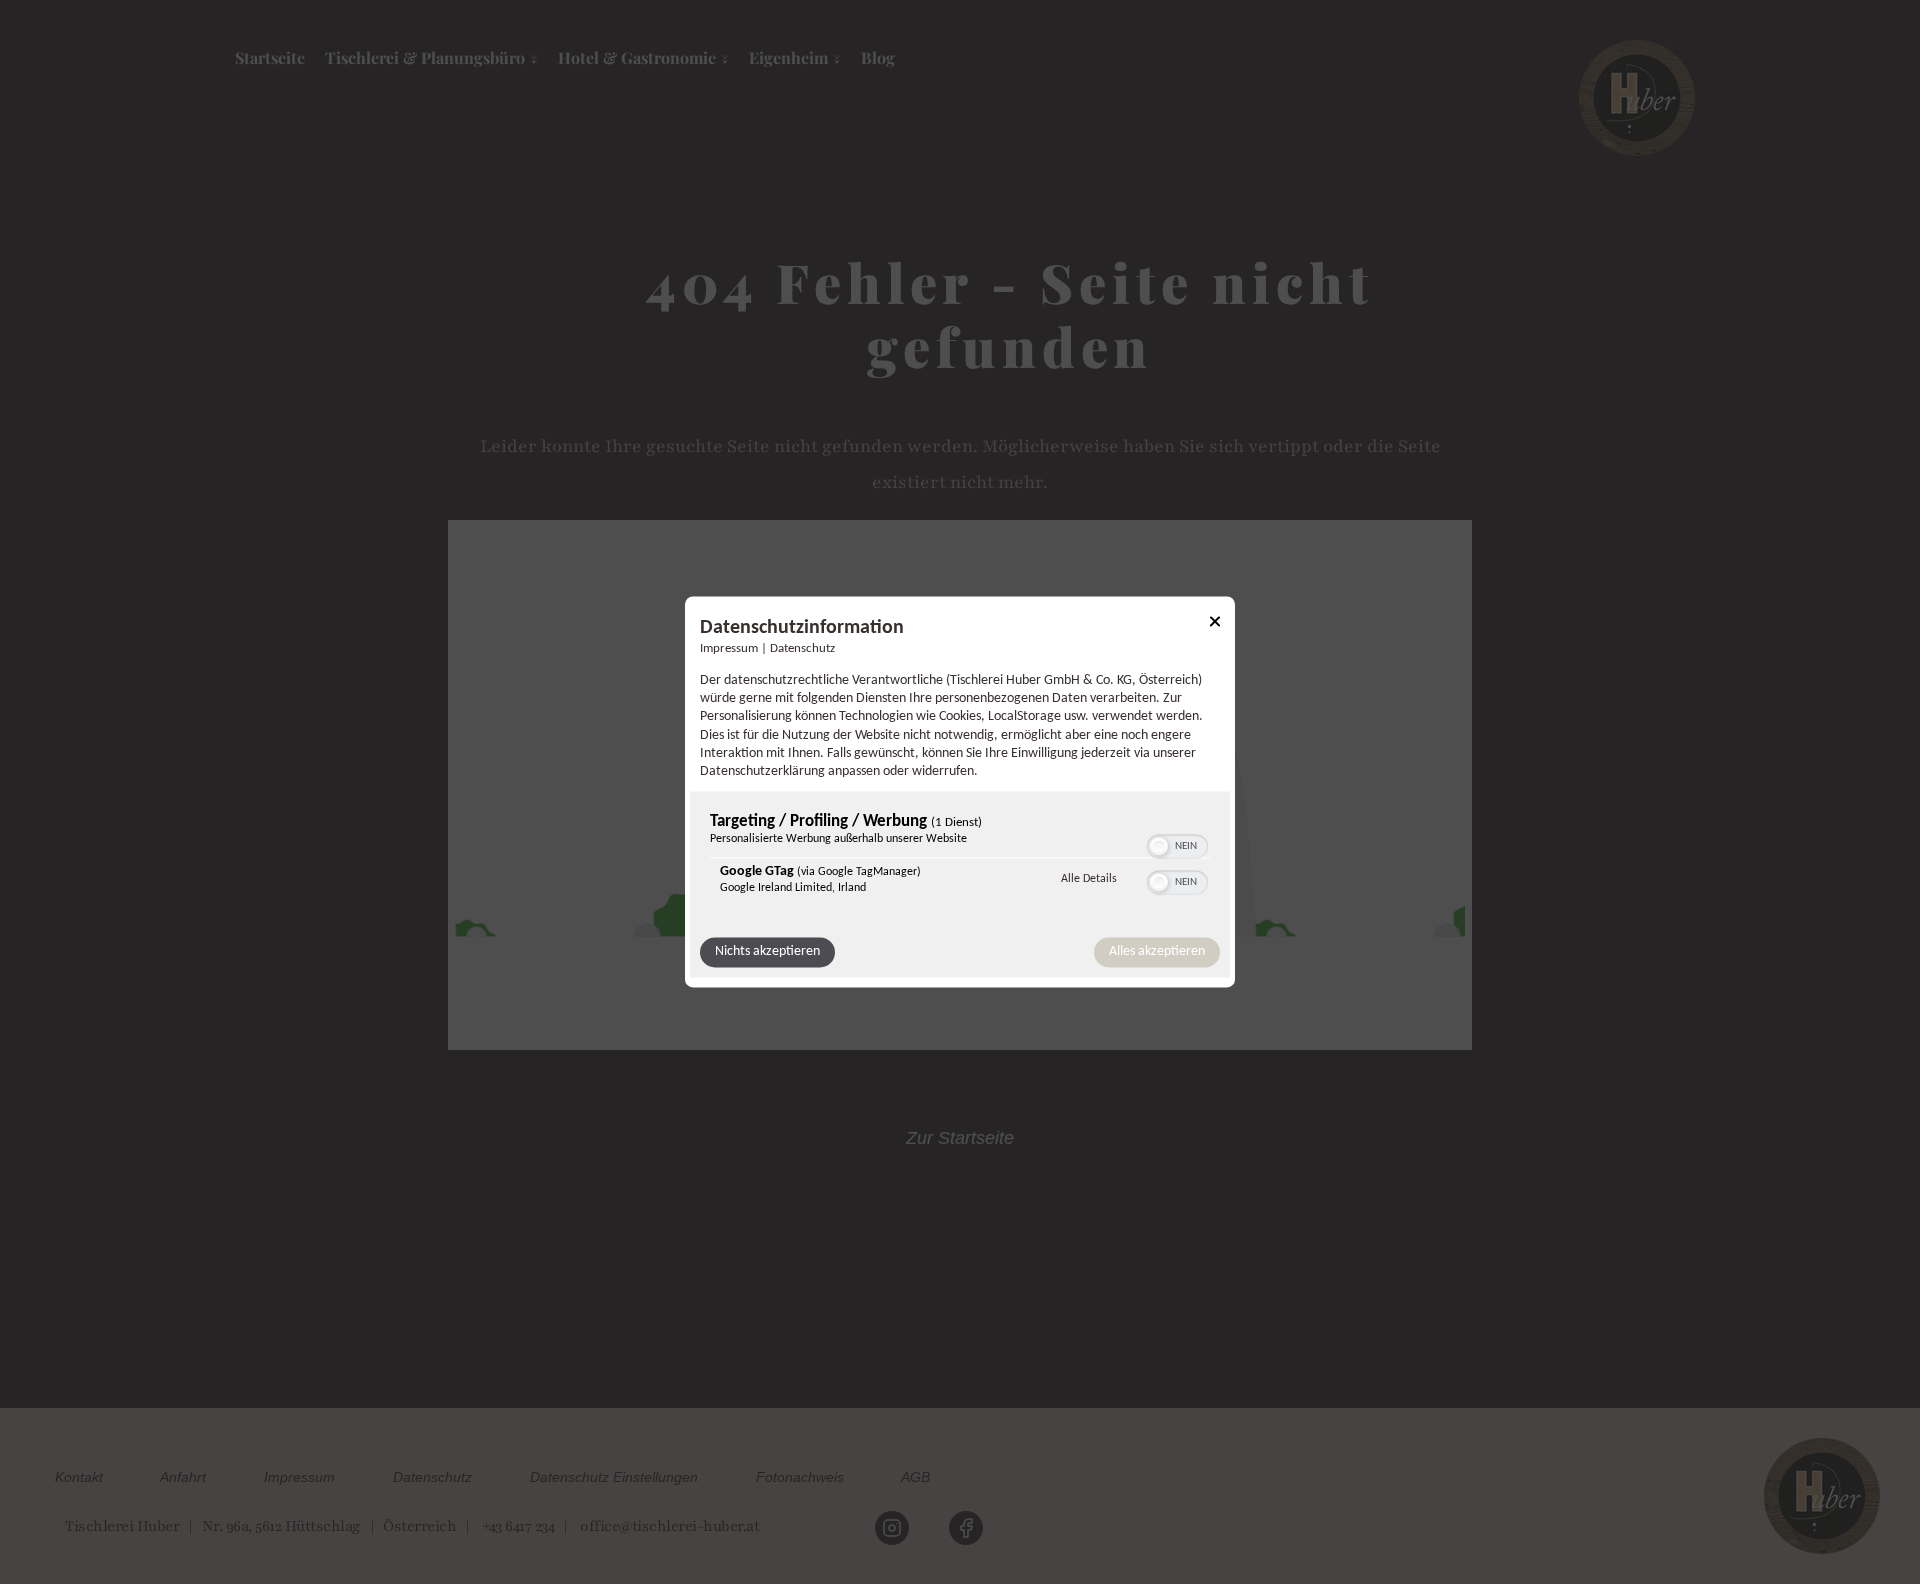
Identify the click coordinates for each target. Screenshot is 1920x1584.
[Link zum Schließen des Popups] (1215, 624)
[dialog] (960, 791)
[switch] (1177, 845)
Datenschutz (802, 649)
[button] (1159, 847)
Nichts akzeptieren (767, 952)
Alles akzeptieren (1157, 952)
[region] (960, 859)
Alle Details (1089, 879)
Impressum (729, 649)
